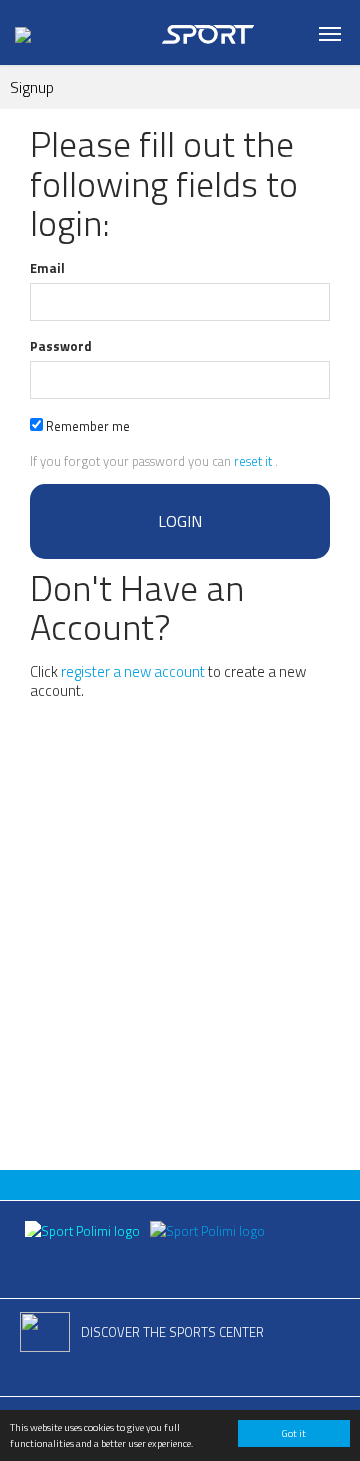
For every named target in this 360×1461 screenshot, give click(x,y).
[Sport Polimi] (207, 1229)
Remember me (86, 426)
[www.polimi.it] (84, 1229)
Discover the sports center (172, 1332)
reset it (253, 461)
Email (47, 268)
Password (61, 346)
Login (180, 521)
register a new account (133, 671)
